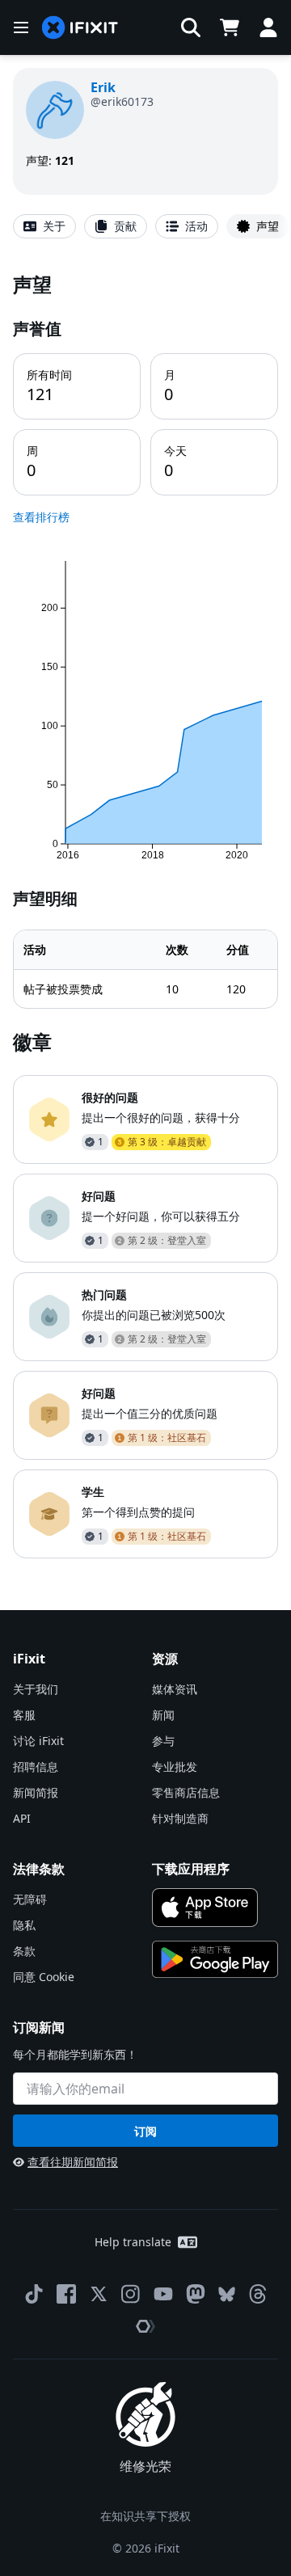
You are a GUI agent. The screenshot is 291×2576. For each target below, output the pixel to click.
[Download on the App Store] (205, 1908)
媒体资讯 (175, 1689)
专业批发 (175, 1767)
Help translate (133, 2242)
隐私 (24, 1925)
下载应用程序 (191, 1869)
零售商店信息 (186, 1792)
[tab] (44, 226)
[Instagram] (131, 2294)
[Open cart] (230, 27)
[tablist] (145, 226)
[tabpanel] (145, 915)
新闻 (163, 1715)
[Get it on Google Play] (215, 1959)
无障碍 (30, 1899)
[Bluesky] (227, 2294)
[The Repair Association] (145, 2326)
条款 (24, 1951)
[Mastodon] (196, 2294)
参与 (163, 1741)
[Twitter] (99, 2294)
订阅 (145, 2131)
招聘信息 (36, 1767)
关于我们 (36, 1689)
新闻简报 (36, 1792)
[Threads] (258, 2294)
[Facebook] (66, 2294)
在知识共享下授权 (145, 2516)
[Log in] (268, 27)
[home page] (80, 28)
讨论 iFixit (38, 1741)
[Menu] (21, 27)
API (22, 1818)
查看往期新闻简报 (73, 2162)
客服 (24, 1715)
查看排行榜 (41, 517)
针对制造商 (180, 1818)
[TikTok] (34, 2294)
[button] (191, 27)
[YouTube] (163, 2294)
